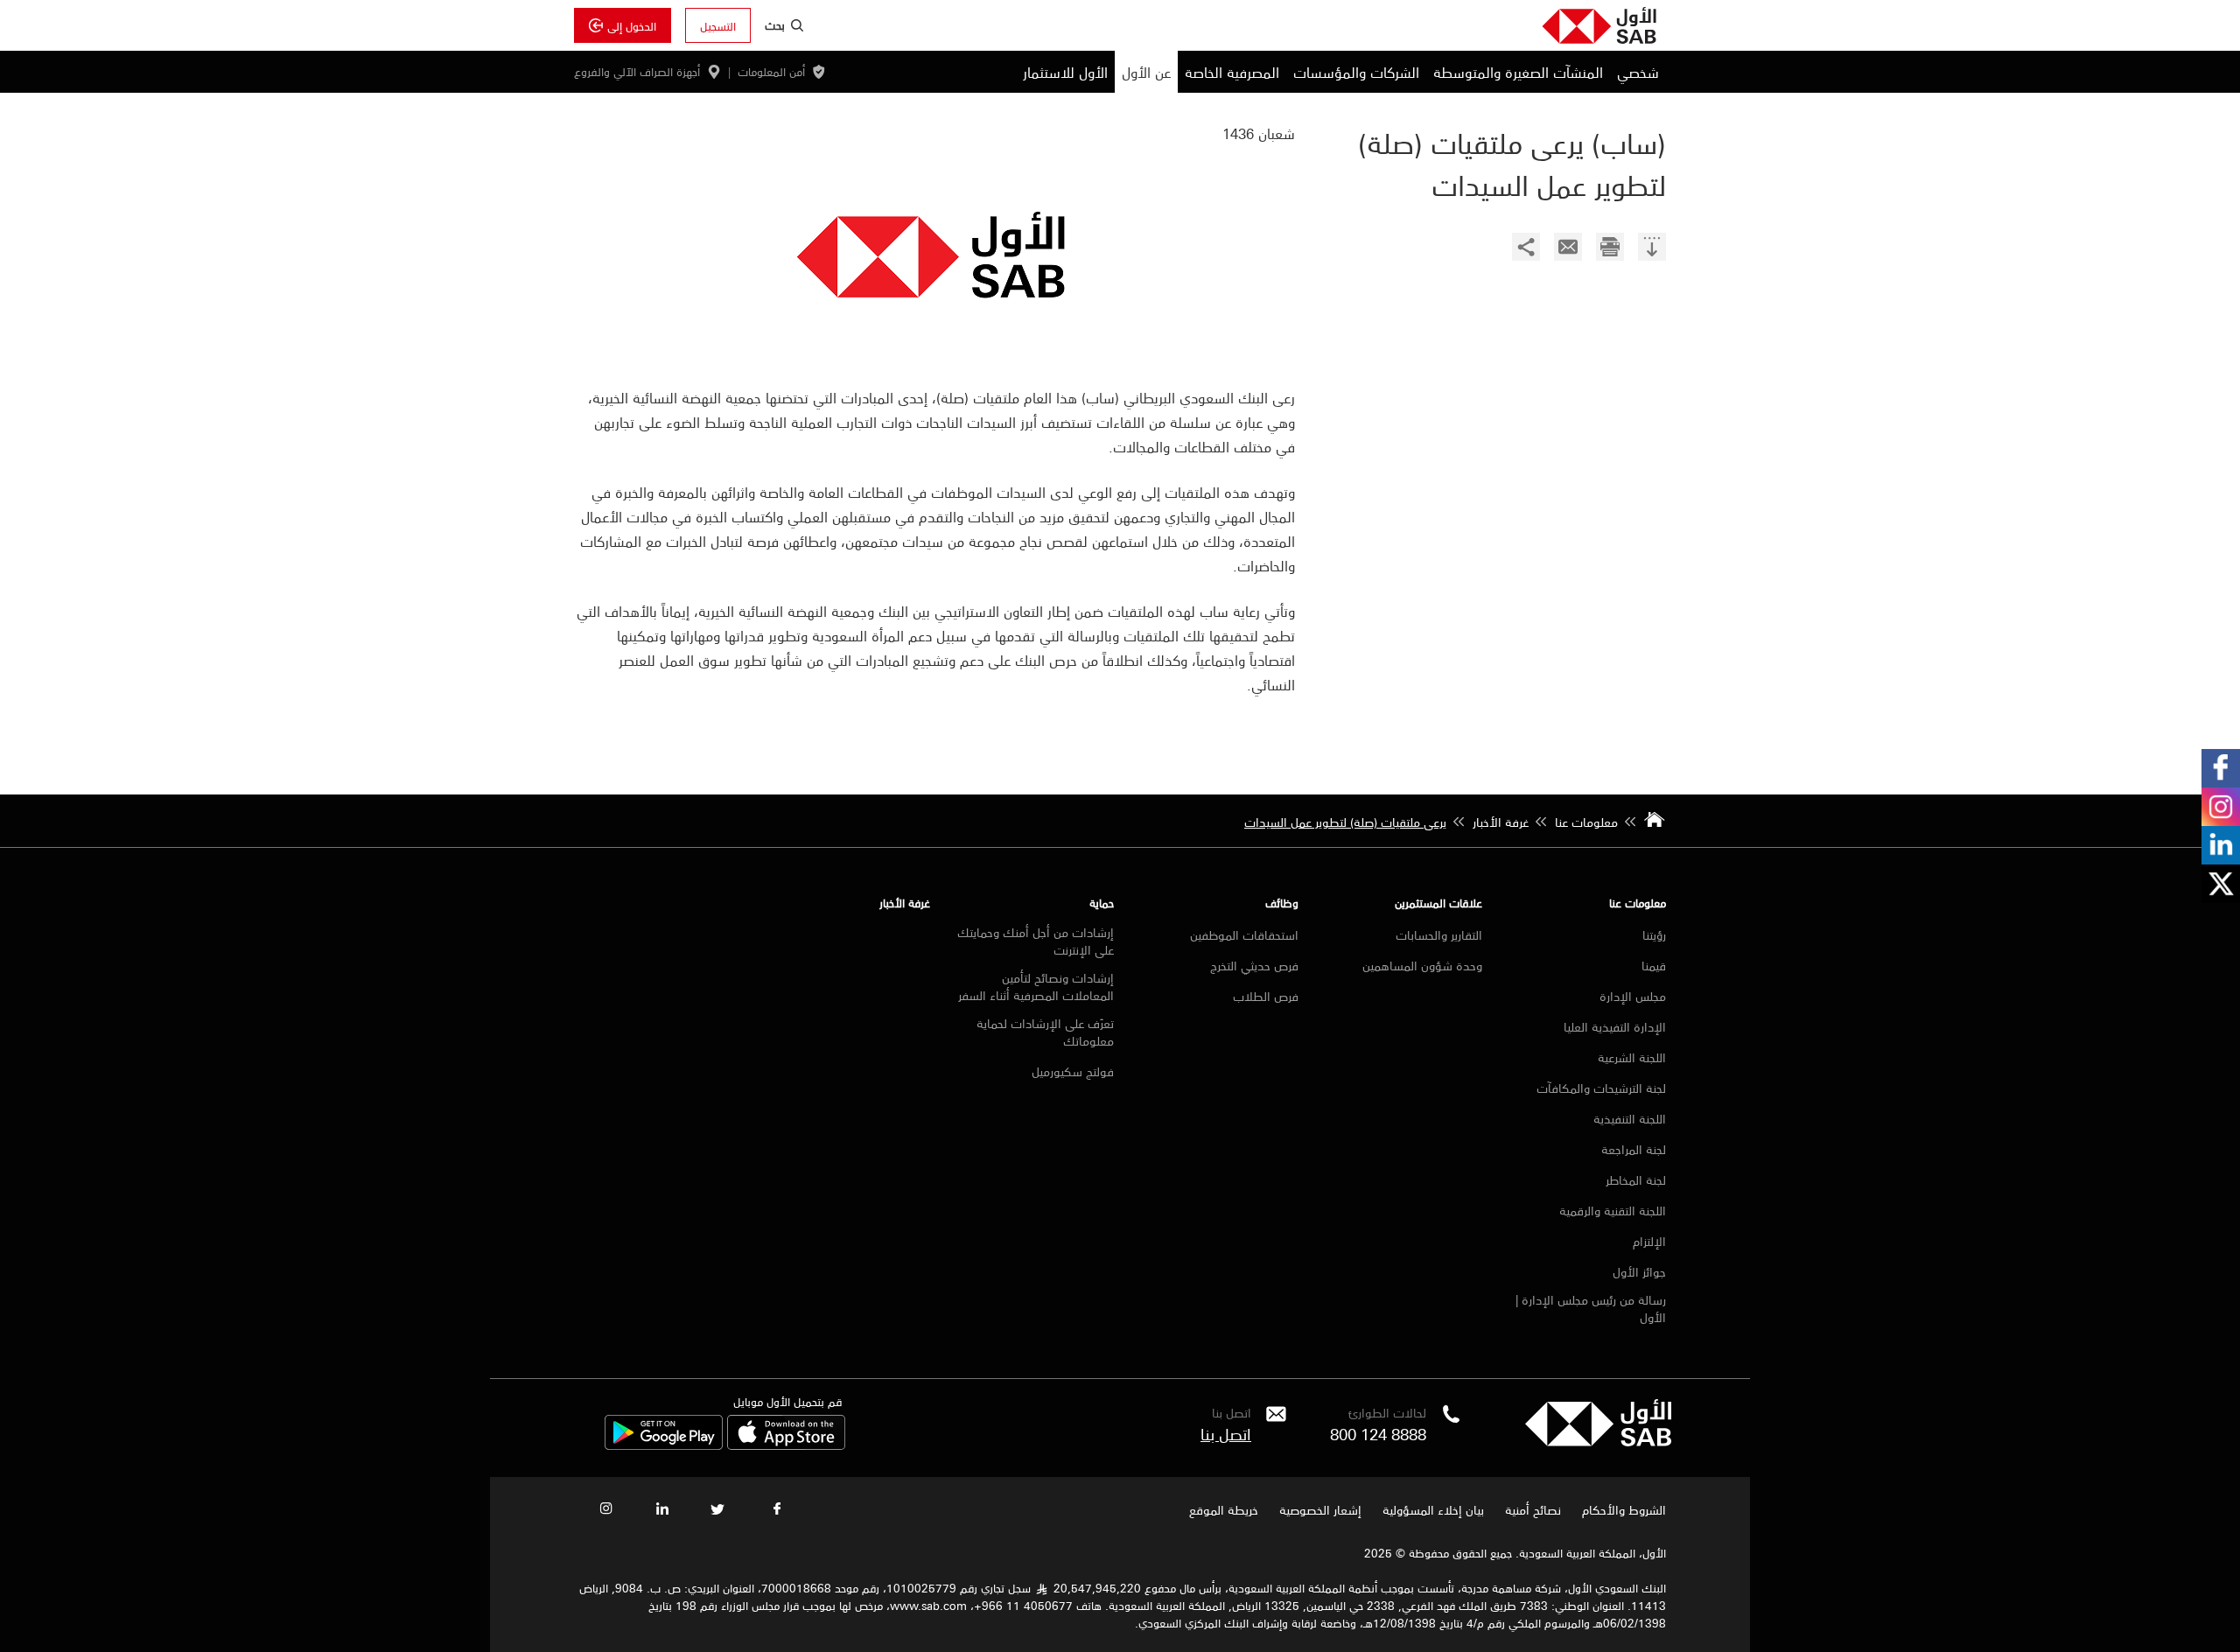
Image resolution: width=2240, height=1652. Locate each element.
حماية (1102, 903)
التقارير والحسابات (1439, 934)
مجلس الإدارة (1633, 996)
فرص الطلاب (1266, 996)
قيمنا (1654, 965)
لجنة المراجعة (1634, 1149)
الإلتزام (1649, 1241)
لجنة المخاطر (1636, 1179)
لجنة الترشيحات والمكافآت (1601, 1088)
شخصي (1638, 72)
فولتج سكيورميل (1073, 1071)
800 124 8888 (1378, 1433)
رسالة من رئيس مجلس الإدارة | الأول (1591, 1308)
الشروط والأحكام (1624, 1509)
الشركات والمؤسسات (1356, 72)
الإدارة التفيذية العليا (1615, 1026)
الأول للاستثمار (1065, 72)
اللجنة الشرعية (1632, 1057)
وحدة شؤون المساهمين (1422, 965)
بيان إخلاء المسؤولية (1433, 1509)
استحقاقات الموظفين (1244, 934)
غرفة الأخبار (905, 903)
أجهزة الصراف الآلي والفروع (637, 72)
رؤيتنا (1654, 934)
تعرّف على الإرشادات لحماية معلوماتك (1045, 1032)
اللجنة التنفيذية (1630, 1118)
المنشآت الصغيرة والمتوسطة (1518, 72)
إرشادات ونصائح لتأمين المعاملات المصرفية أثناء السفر (1036, 986)
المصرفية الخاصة (1232, 72)
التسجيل (718, 25)
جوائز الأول (1639, 1271)
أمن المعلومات (771, 72)
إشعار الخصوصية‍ (1320, 1509)
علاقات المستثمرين (1438, 903)
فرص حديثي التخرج (1254, 965)
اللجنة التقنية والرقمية (1613, 1210)
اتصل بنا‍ (1226, 1433)
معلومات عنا (1638, 903)
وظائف (1282, 903)
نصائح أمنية (1533, 1509)
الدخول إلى (632, 25)
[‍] (1652, 249)
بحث (775, 24)
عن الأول (1146, 72)
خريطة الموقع (1222, 1509)
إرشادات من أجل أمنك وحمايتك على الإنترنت (1036, 941)
